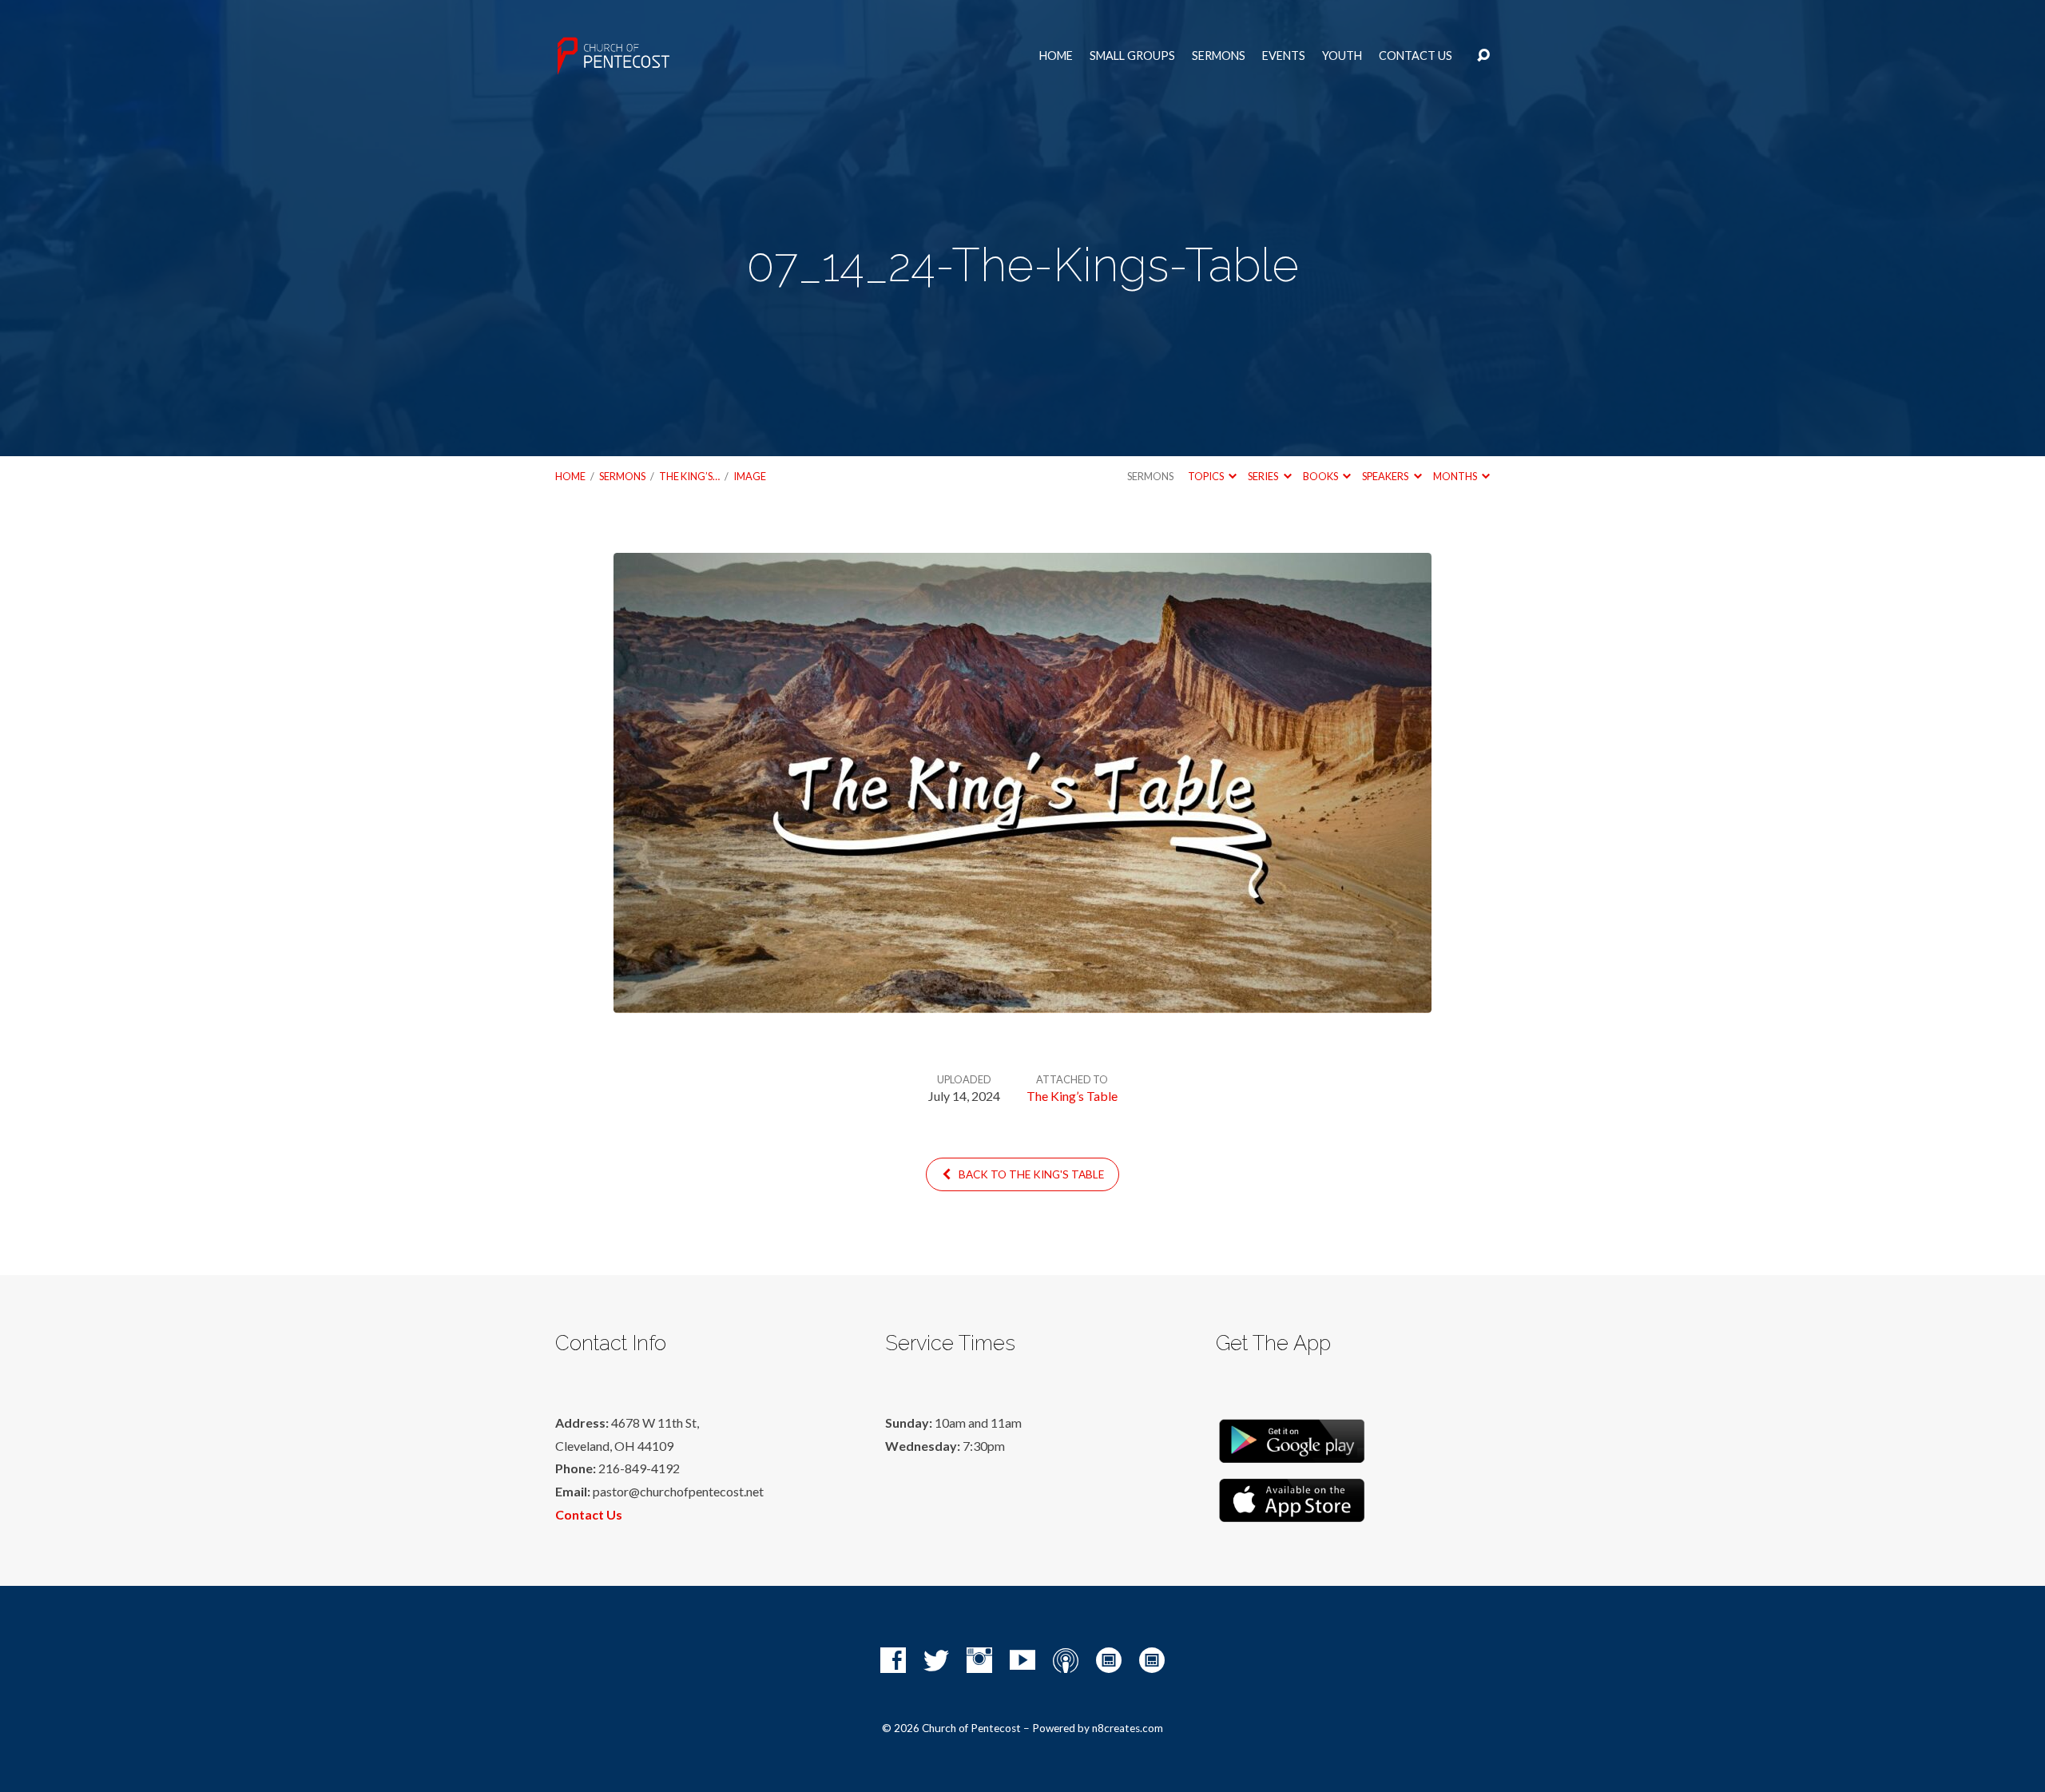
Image (750, 476)
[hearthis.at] (1152, 1660)
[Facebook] (893, 1660)
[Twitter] (936, 1660)
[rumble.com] (1109, 1660)
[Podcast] (1066, 1660)
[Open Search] (1483, 56)
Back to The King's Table (1030, 1174)
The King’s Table (1072, 1096)
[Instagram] (979, 1660)
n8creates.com (1128, 1728)
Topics (1207, 476)
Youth (1342, 56)
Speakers (1386, 476)
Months (1456, 476)
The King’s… (689, 476)
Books (1321, 476)
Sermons (1219, 56)
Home (1056, 56)
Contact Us (1416, 56)
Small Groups (1132, 56)
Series (1264, 476)
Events (1284, 56)
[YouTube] (1022, 1660)
